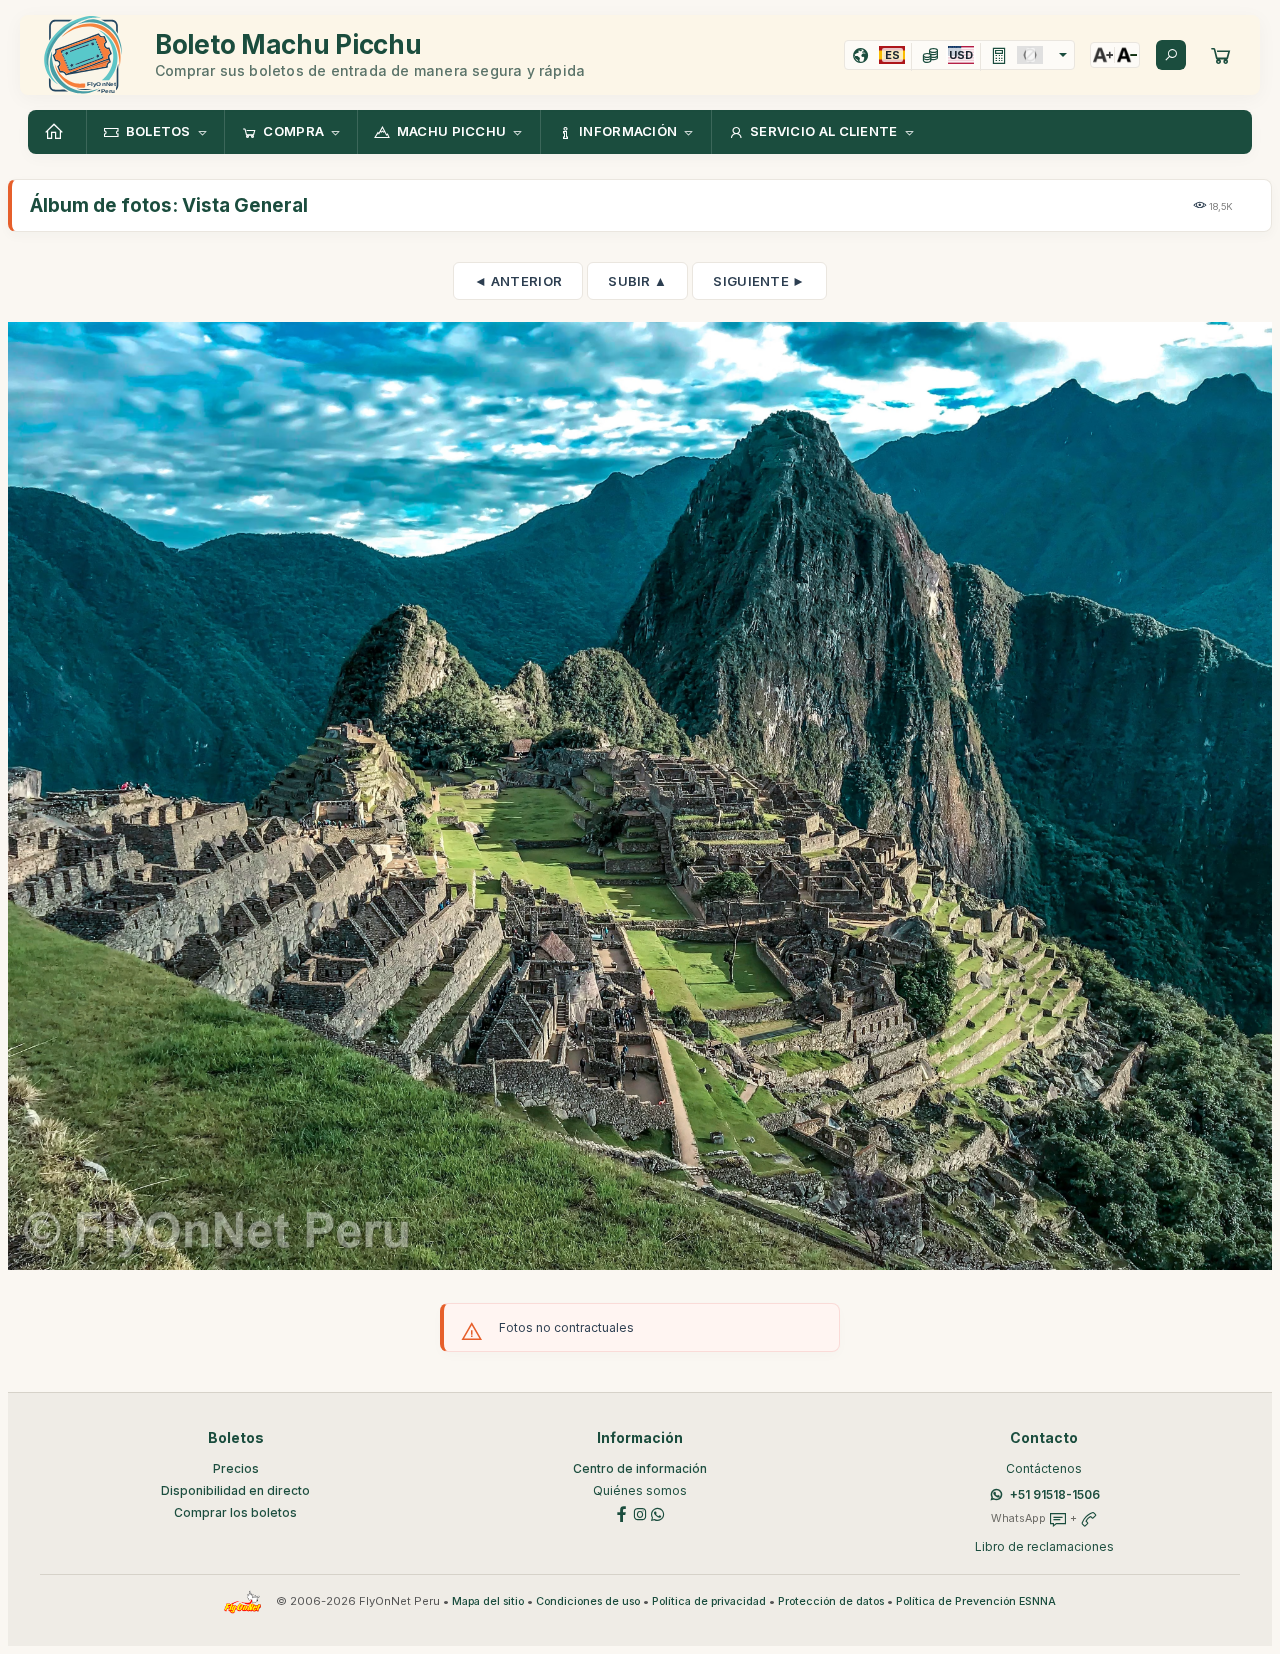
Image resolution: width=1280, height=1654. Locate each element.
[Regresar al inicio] (57, 132)
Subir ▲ (637, 281)
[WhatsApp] (658, 1512)
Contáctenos (1044, 1468)
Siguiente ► (759, 281)
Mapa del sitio (488, 1601)
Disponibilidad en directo (235, 1490)
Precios (236, 1468)
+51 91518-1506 (1055, 1494)
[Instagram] (640, 1512)
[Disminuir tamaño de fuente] (1127, 55)
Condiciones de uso (588, 1601)
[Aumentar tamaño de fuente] (1103, 55)
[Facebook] (622, 1512)
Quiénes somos (640, 1490)
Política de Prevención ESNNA (976, 1601)
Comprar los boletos (235, 1512)
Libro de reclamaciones (1044, 1546)
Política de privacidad (709, 1601)
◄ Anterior (518, 281)
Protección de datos (831, 1601)
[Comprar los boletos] (1221, 55)
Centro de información (640, 1468)
